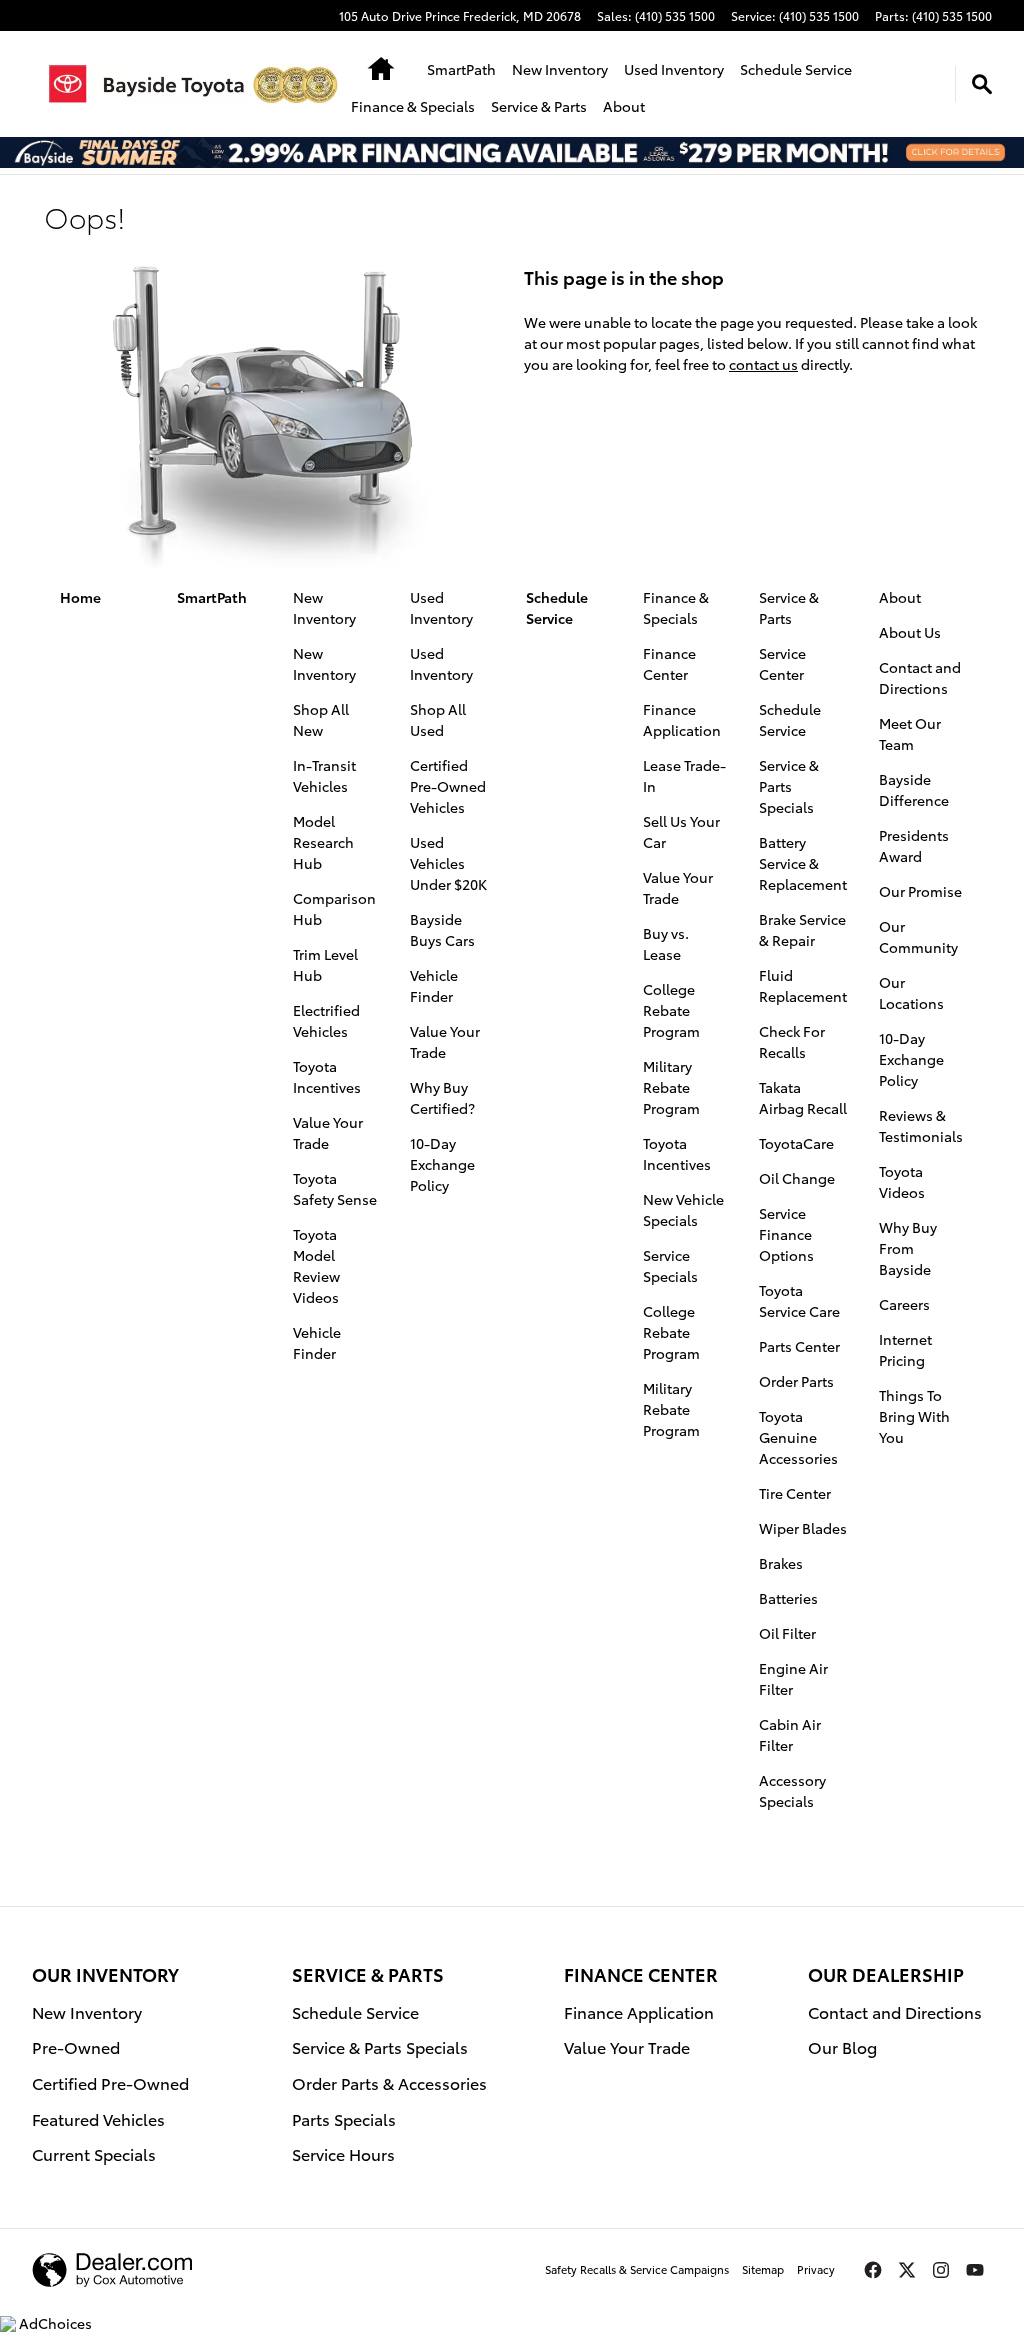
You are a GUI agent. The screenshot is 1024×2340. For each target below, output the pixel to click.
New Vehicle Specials (683, 1209)
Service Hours (343, 2153)
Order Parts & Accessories (389, 2082)
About (624, 106)
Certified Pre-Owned (110, 2082)
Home (80, 597)
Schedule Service (796, 69)
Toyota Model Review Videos (316, 1265)
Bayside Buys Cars (442, 929)
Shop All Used (438, 719)
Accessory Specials (792, 1790)
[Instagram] (941, 2270)
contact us (763, 364)
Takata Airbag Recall (803, 1097)
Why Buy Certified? (442, 1097)
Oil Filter (787, 1633)
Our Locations (911, 992)
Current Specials (94, 2153)
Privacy (816, 2269)
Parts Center (799, 1346)
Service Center (782, 663)
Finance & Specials (413, 106)
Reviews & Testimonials (921, 1125)
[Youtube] (975, 2270)
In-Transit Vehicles (324, 775)
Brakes (781, 1563)
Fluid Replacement (803, 985)
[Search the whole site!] (982, 84)
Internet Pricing (905, 1349)
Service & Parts (539, 106)
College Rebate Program (671, 1010)
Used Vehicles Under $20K (448, 863)
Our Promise (920, 891)
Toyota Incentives (327, 1076)
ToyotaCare (796, 1143)
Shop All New (321, 719)
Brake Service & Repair (802, 929)
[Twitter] (907, 2270)
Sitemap (763, 2269)
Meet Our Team (910, 733)
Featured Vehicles (98, 2118)
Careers (904, 1304)
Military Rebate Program (671, 1087)
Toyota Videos (902, 1181)
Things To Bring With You (914, 1416)
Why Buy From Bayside (908, 1248)
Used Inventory (674, 69)
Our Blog (842, 2046)
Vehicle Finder (317, 1342)
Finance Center (669, 663)
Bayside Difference (914, 789)
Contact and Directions (920, 677)
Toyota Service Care (799, 1300)
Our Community (918, 936)
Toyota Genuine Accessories (798, 1437)
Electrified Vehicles (326, 1020)
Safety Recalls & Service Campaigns (637, 2269)
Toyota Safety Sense (335, 1188)
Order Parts (796, 1381)
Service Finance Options (786, 1234)
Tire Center (795, 1493)
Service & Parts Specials (789, 786)
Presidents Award (914, 845)
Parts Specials (344, 2118)
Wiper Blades (803, 1528)
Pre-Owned (76, 2046)
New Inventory (560, 69)
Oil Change (797, 1178)
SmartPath (461, 69)
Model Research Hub (323, 842)
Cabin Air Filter (790, 1734)
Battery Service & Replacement (803, 863)
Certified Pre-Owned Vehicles (448, 786)
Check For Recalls (792, 1041)
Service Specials (670, 1265)
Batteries (788, 1598)
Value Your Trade (328, 1132)
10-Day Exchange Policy (442, 1164)
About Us (910, 632)
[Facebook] (873, 2270)
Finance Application (682, 719)
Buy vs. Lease (666, 943)
